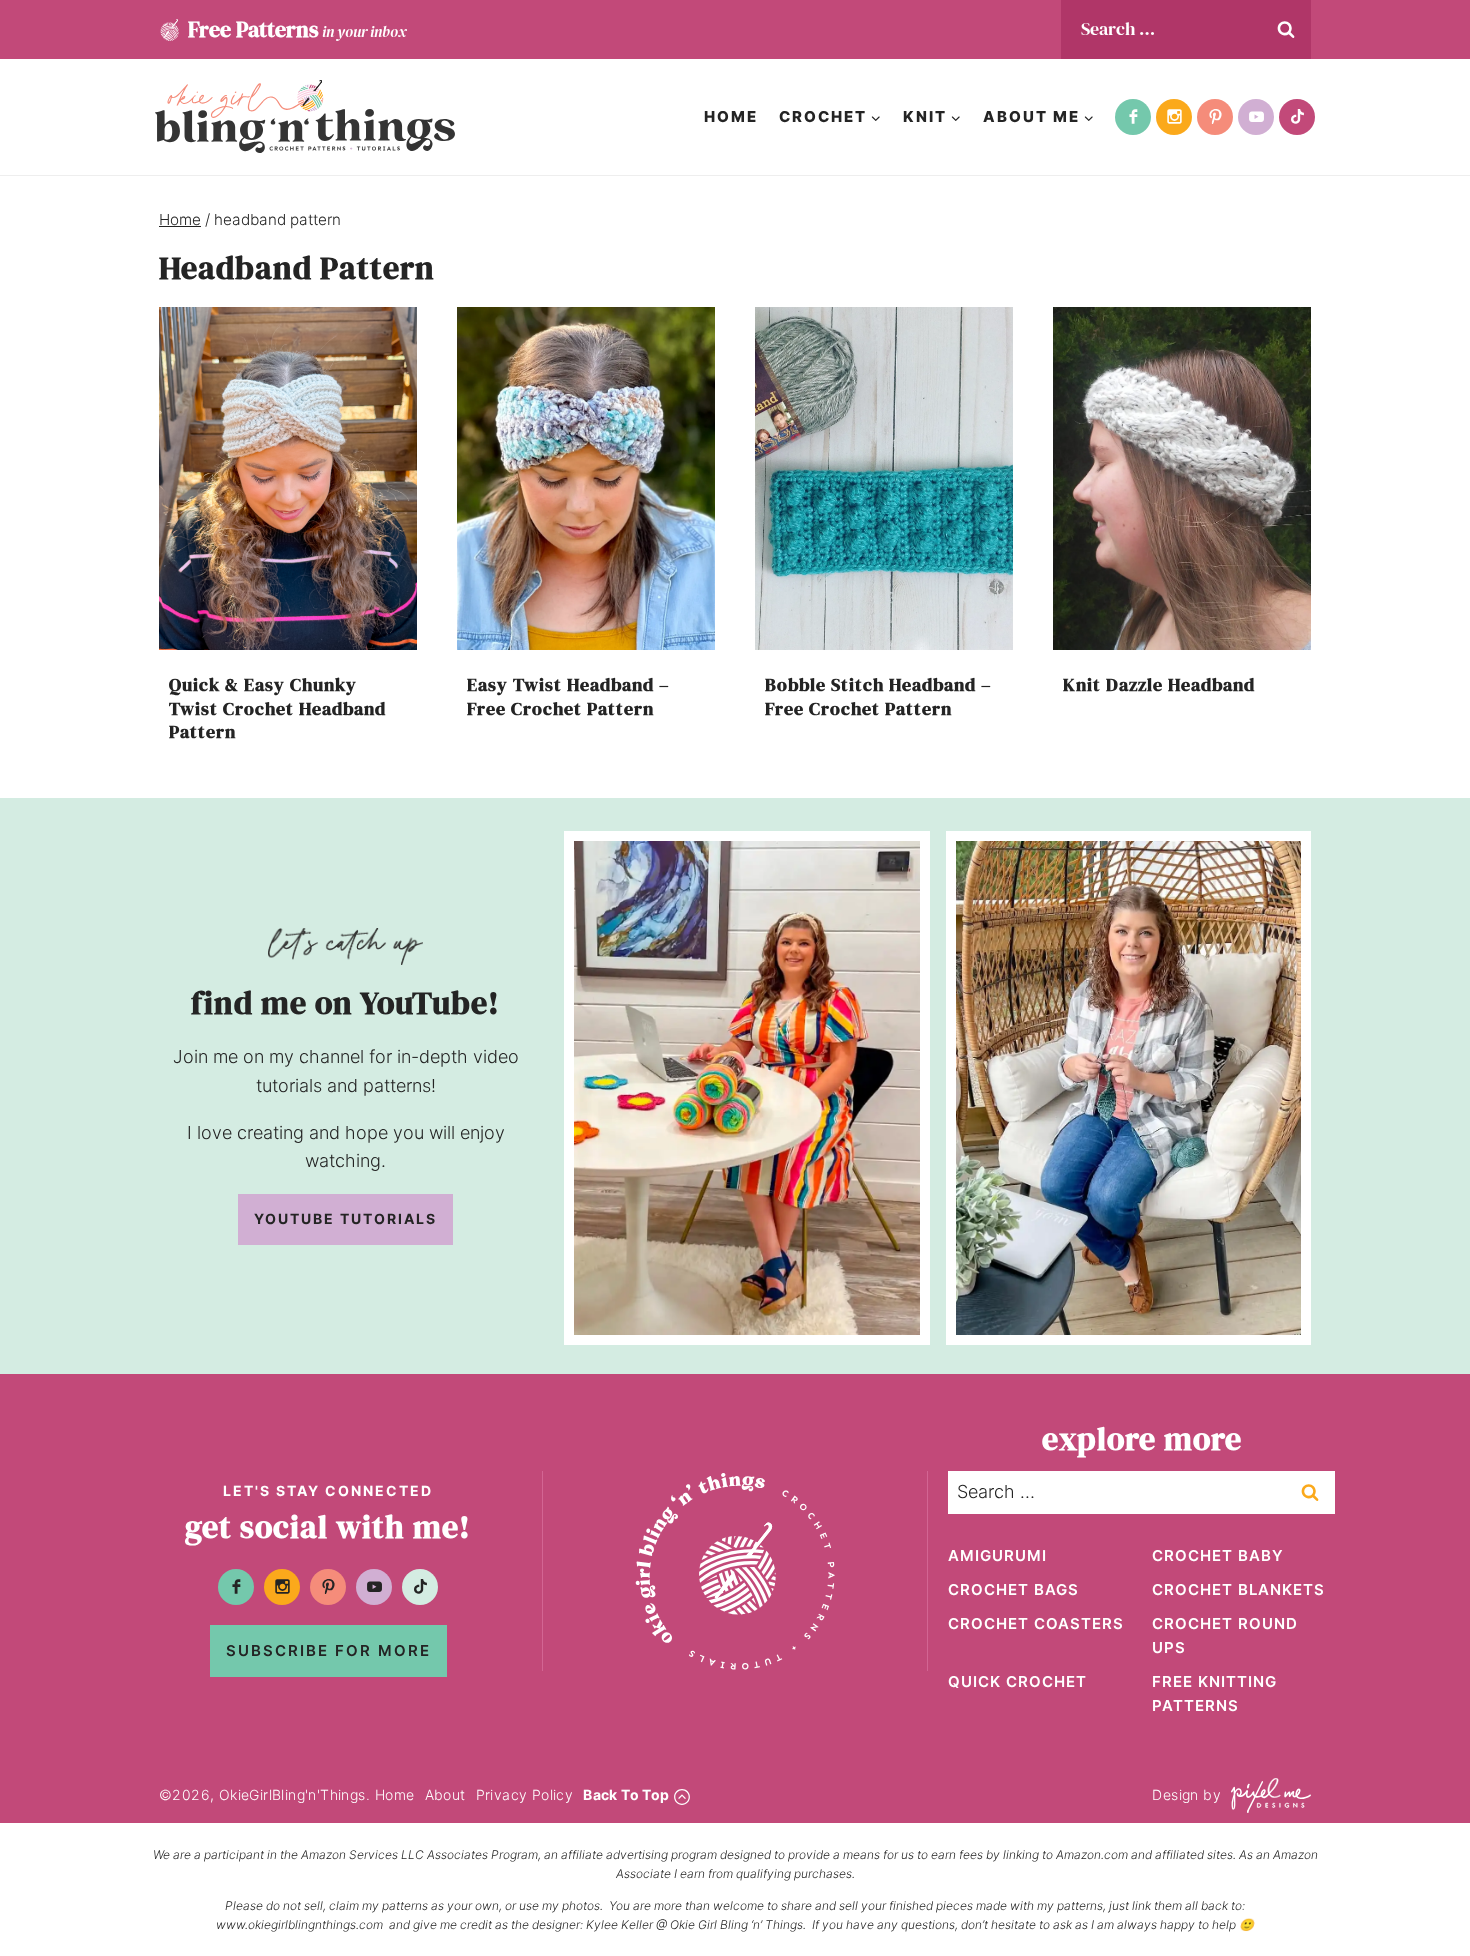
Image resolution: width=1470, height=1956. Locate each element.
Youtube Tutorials (345, 1218)
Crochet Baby (1218, 1555)
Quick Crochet (1017, 1681)
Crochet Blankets (1238, 1589)
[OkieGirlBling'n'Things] (305, 116)
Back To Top (626, 1794)
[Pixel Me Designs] (1266, 1795)
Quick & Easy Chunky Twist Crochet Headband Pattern (277, 708)
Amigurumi (997, 1555)
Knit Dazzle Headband (1159, 684)
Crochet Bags (1013, 1589)
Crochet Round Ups (1225, 1635)
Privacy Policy (525, 1794)
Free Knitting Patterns (1214, 1693)
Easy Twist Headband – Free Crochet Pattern (568, 696)
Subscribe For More (328, 1650)
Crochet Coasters (1036, 1623)
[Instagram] (1174, 117)
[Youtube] (1256, 117)
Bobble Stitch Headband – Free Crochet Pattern (878, 696)
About (445, 1794)
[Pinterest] (1215, 117)
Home (731, 116)
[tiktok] (1297, 117)
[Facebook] (1133, 117)
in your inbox (297, 29)
